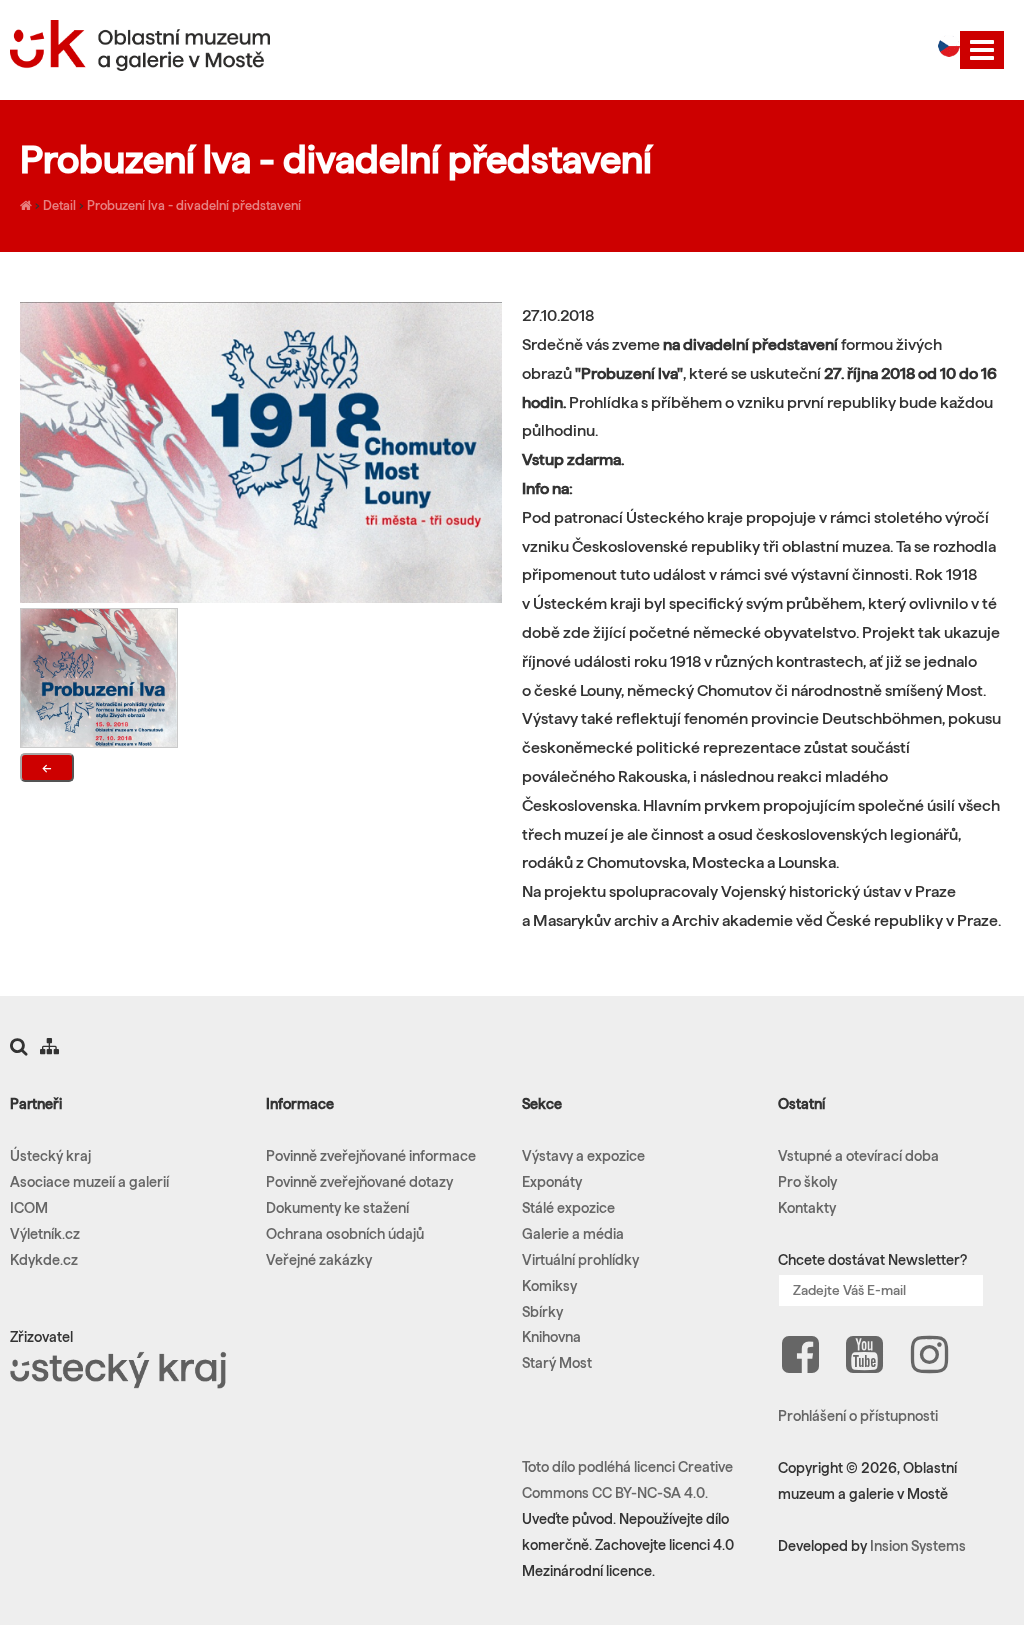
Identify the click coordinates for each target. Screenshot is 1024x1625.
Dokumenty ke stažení (337, 1208)
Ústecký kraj (50, 1156)
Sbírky (542, 1312)
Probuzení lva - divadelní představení (194, 205)
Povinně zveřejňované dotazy (359, 1182)
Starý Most (557, 1363)
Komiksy (549, 1286)
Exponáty (552, 1182)
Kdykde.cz (44, 1260)
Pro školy (807, 1182)
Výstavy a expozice (583, 1156)
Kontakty (807, 1208)
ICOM (29, 1208)
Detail (59, 205)
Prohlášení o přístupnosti (858, 1416)
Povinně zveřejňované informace (371, 1156)
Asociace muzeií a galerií (89, 1182)
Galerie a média (573, 1234)
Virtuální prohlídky (580, 1260)
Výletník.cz (45, 1234)
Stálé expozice (568, 1208)
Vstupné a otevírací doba (858, 1156)
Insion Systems (918, 1546)
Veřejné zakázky (319, 1260)
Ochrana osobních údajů (345, 1234)
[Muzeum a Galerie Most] (26, 205)
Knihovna (551, 1337)
